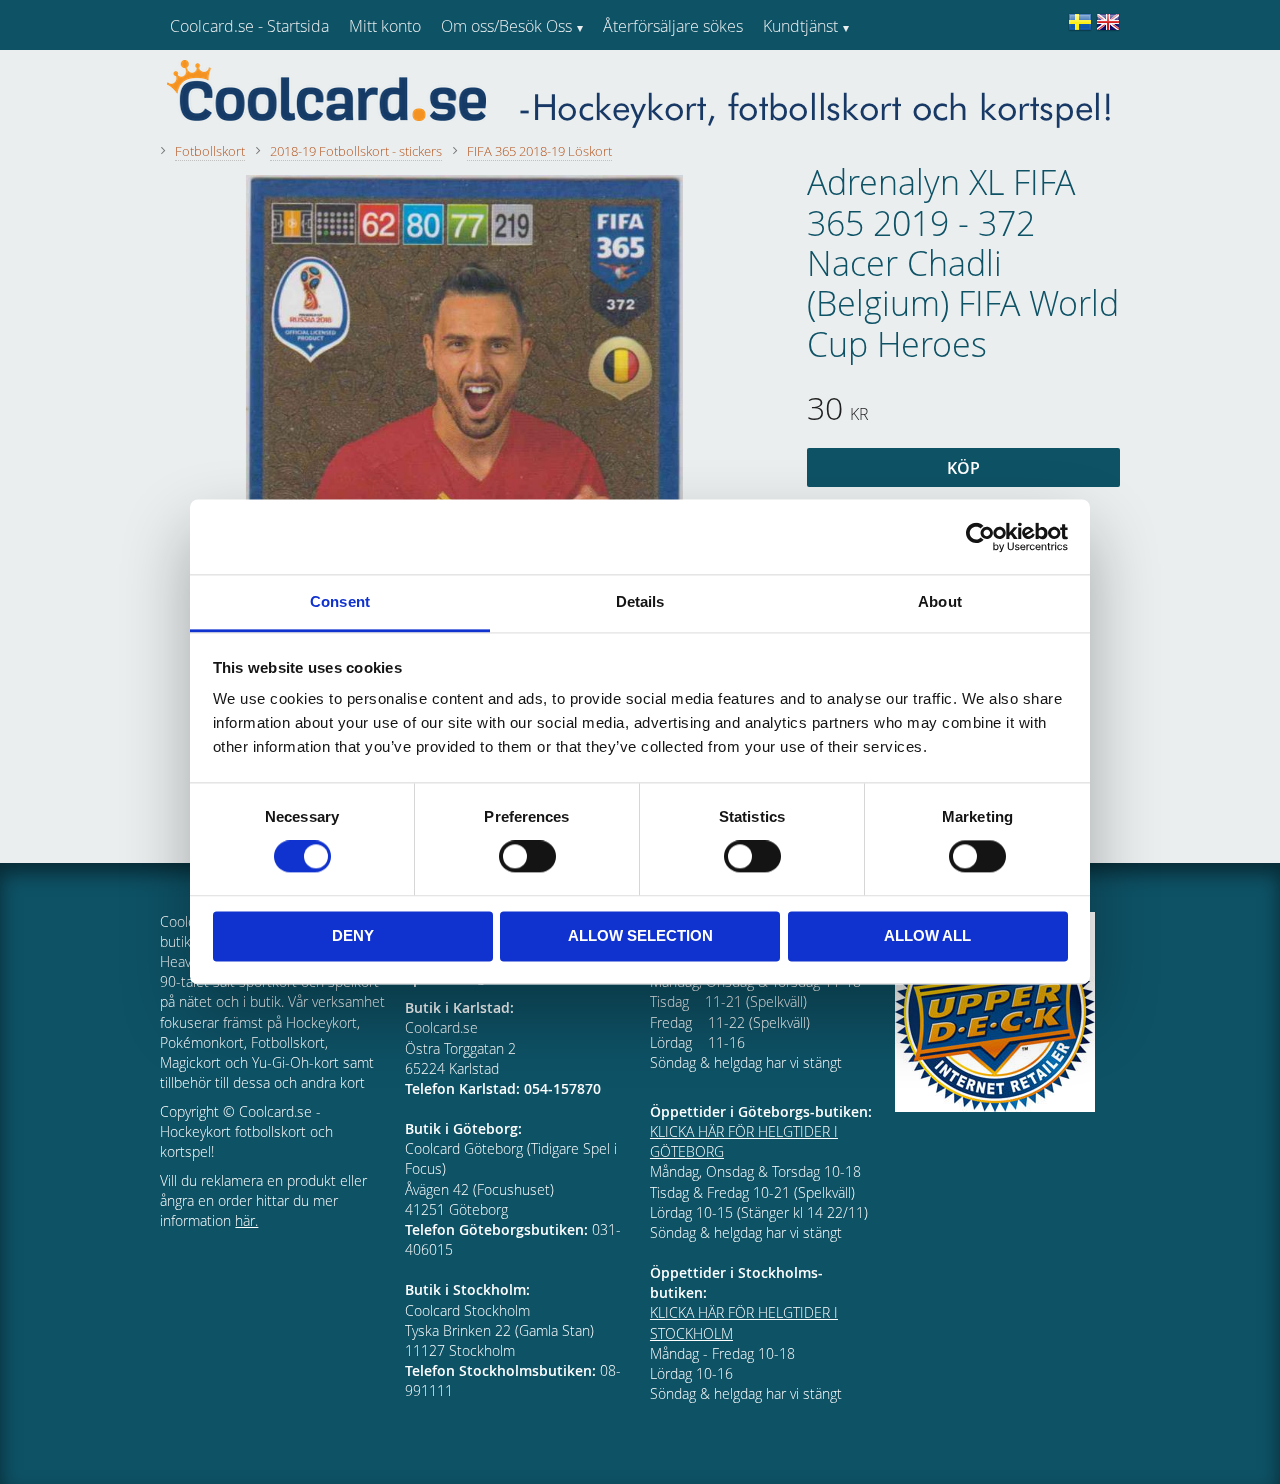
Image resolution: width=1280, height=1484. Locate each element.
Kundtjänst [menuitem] (800, 26)
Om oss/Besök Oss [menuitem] (506, 26)
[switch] (527, 857)
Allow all (927, 935)
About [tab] (940, 601)
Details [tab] (640, 601)
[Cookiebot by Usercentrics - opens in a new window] (980, 537)
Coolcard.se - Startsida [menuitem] (249, 26)
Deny (353, 935)
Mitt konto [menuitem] (385, 26)
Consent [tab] (340, 601)
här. (246, 1220)
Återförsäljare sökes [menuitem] (673, 26)
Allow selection (640, 935)
